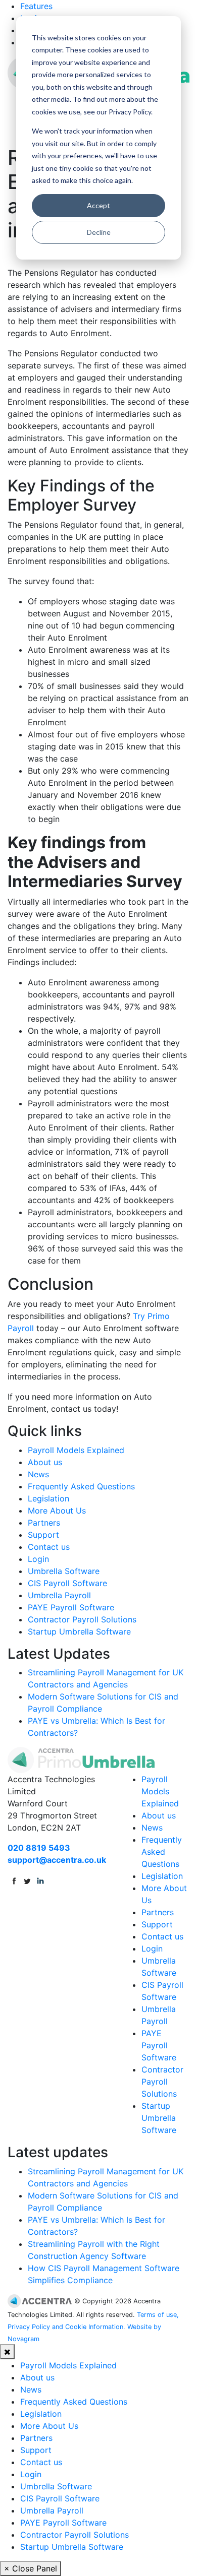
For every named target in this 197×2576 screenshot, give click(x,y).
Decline (99, 232)
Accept (98, 205)
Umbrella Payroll (59, 1595)
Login (38, 1559)
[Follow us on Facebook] (14, 1880)
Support (43, 1535)
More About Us (57, 1511)
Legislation (48, 1498)
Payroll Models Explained (76, 1450)
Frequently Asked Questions (81, 1486)
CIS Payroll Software (67, 1583)
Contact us (49, 1547)
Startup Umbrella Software (79, 1631)
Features (36, 6)
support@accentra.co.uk (57, 1860)
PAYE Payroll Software (71, 1607)
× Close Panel (31, 2568)
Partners (44, 1523)
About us (45, 1462)
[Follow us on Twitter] (27, 1880)
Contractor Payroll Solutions (82, 1619)
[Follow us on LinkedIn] (40, 1880)
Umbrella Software (64, 1571)
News (38, 1474)
